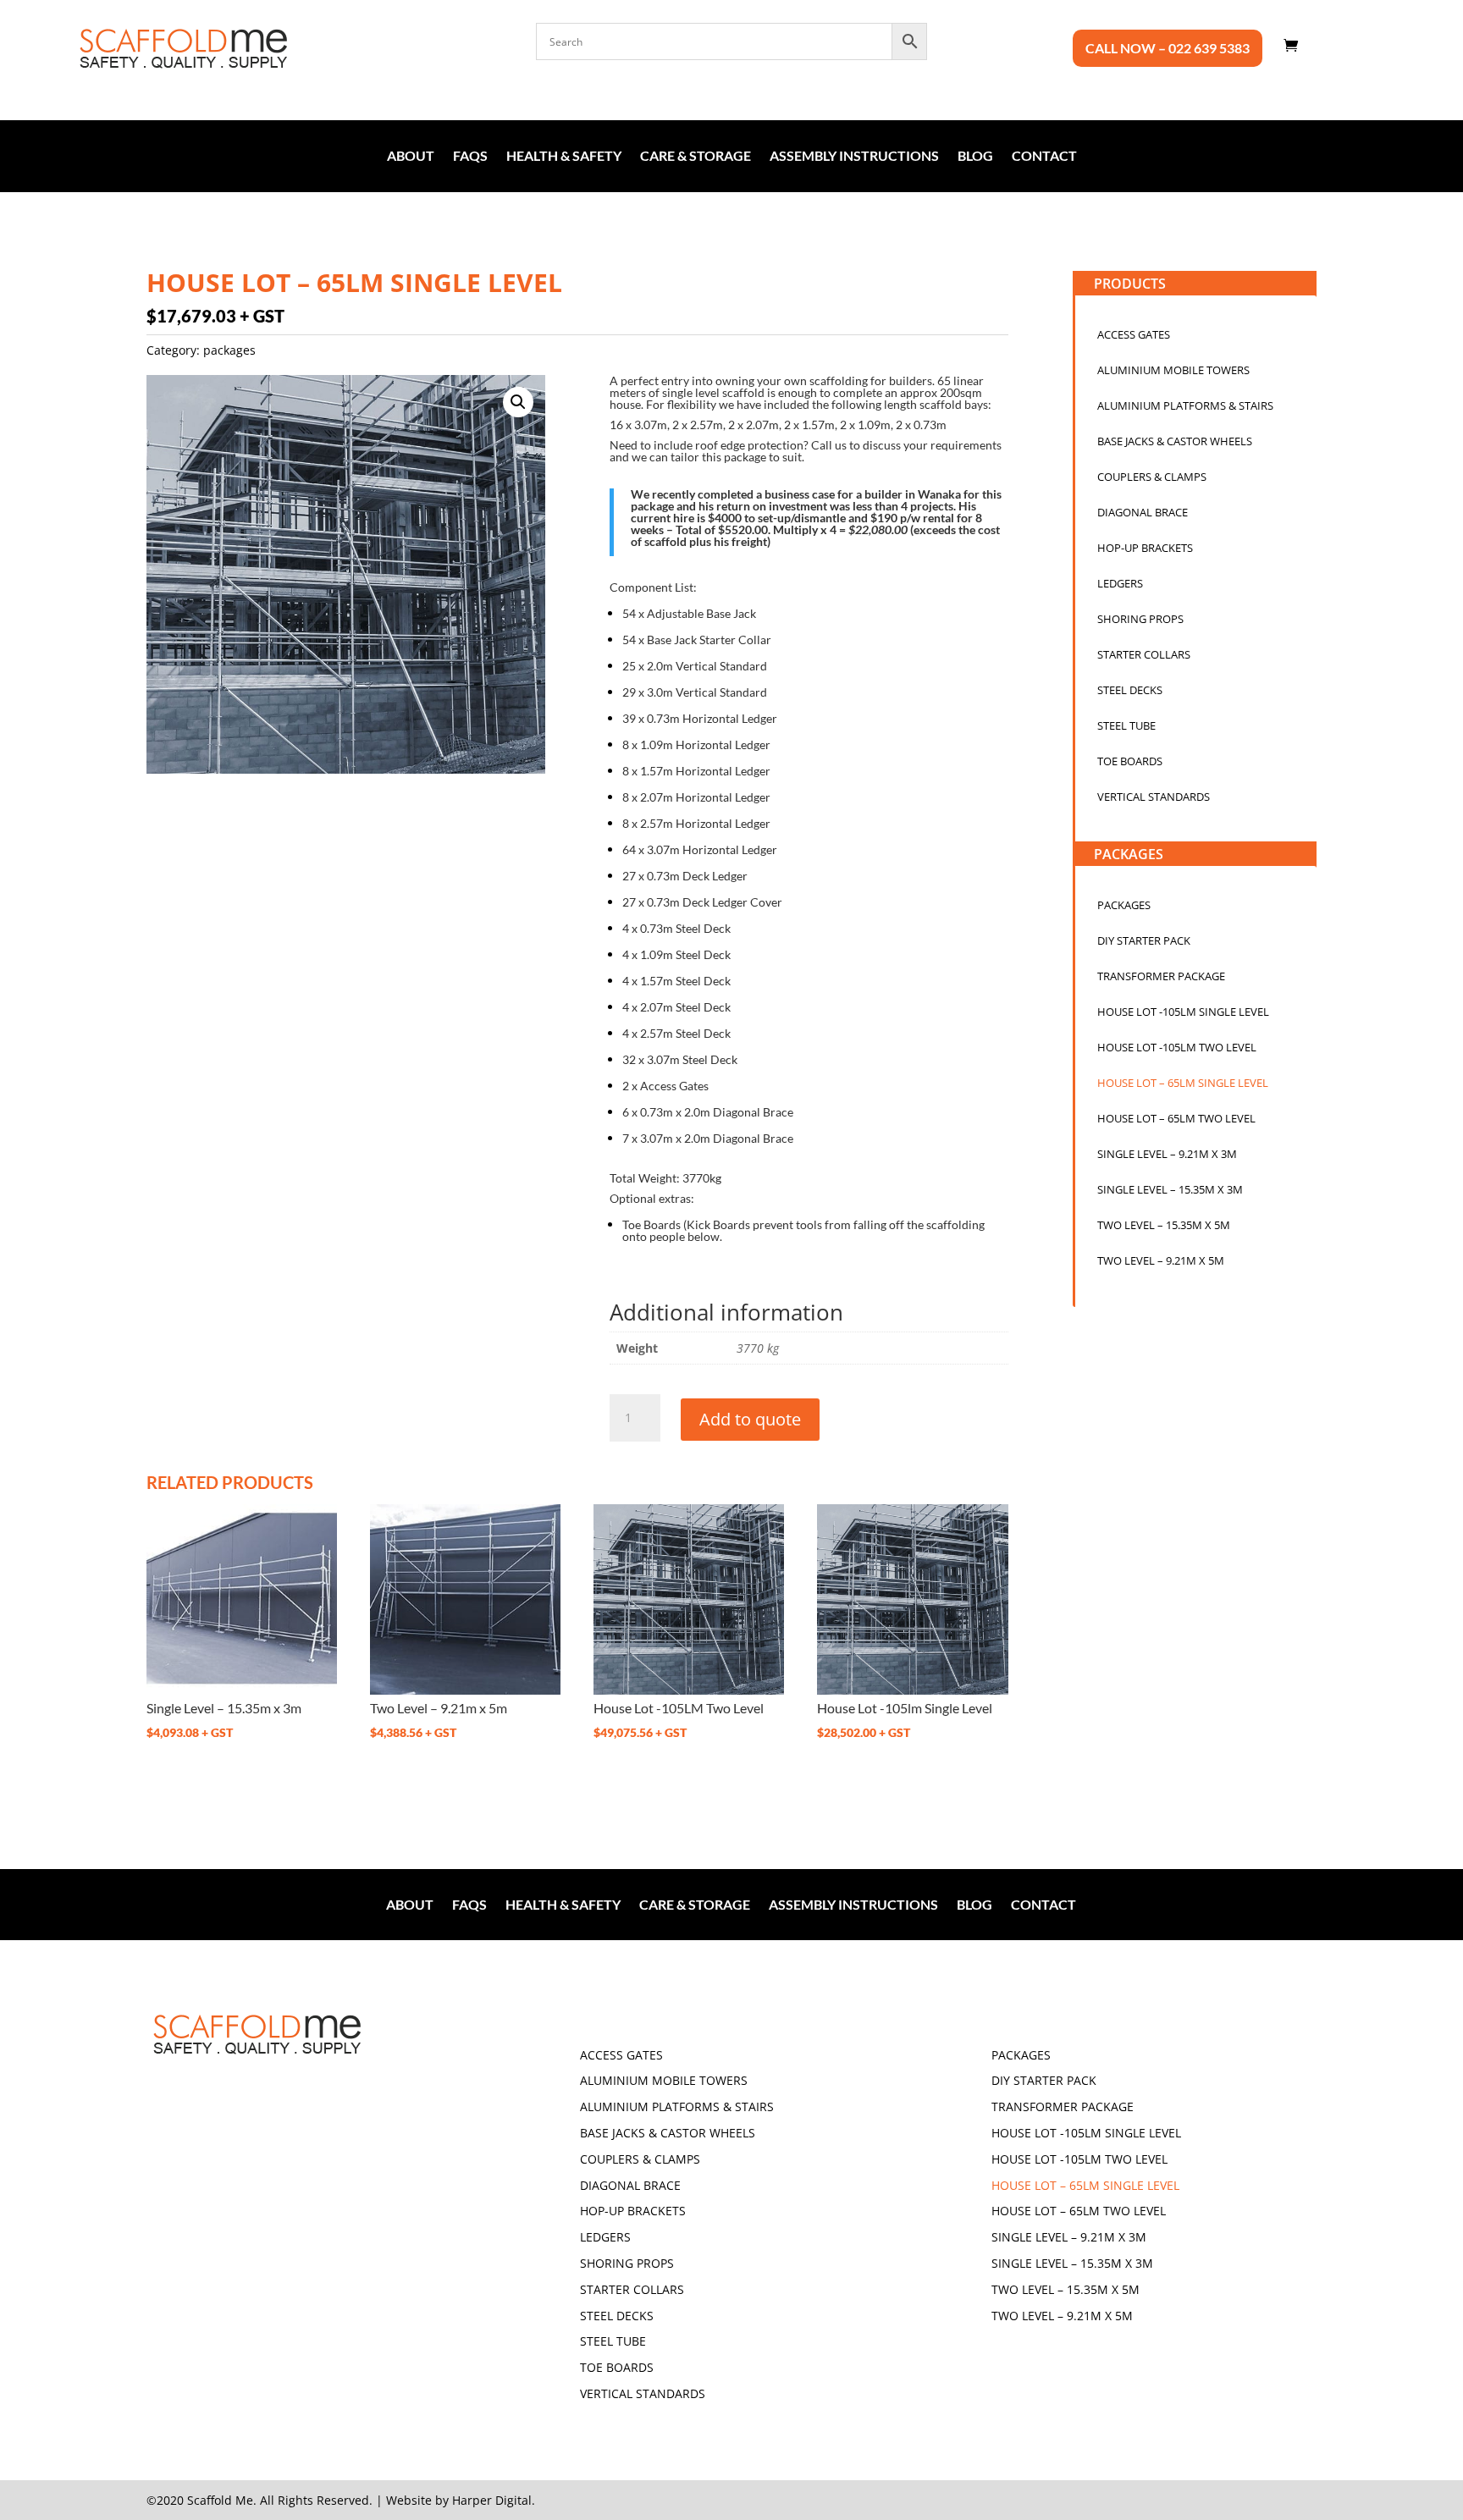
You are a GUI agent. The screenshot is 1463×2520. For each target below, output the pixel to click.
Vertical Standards (1154, 797)
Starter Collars (1144, 655)
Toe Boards (1130, 762)
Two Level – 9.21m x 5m (1161, 1261)
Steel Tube (1126, 726)
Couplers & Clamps (1152, 477)
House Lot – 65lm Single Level (1183, 1084)
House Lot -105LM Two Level (1177, 1048)
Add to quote (750, 1419)
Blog (975, 157)
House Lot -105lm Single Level (1183, 1012)
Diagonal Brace (1143, 513)
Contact (1044, 157)
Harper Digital (492, 2500)
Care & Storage (696, 157)
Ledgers (1120, 584)
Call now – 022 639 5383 (1168, 49)
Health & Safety (564, 157)
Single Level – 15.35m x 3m (1170, 1190)
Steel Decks (1130, 691)
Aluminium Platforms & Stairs (1185, 406)
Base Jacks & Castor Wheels (1175, 442)
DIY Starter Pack (1144, 941)
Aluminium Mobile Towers (1173, 371)
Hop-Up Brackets (1145, 549)
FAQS (470, 157)
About (411, 157)
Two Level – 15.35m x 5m (1164, 1226)
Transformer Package (1161, 977)
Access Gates (1134, 335)
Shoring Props (1140, 620)
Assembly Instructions (854, 157)
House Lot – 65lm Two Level (1176, 1119)
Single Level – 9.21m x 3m (1167, 1155)
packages (229, 350)
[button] (518, 402)
